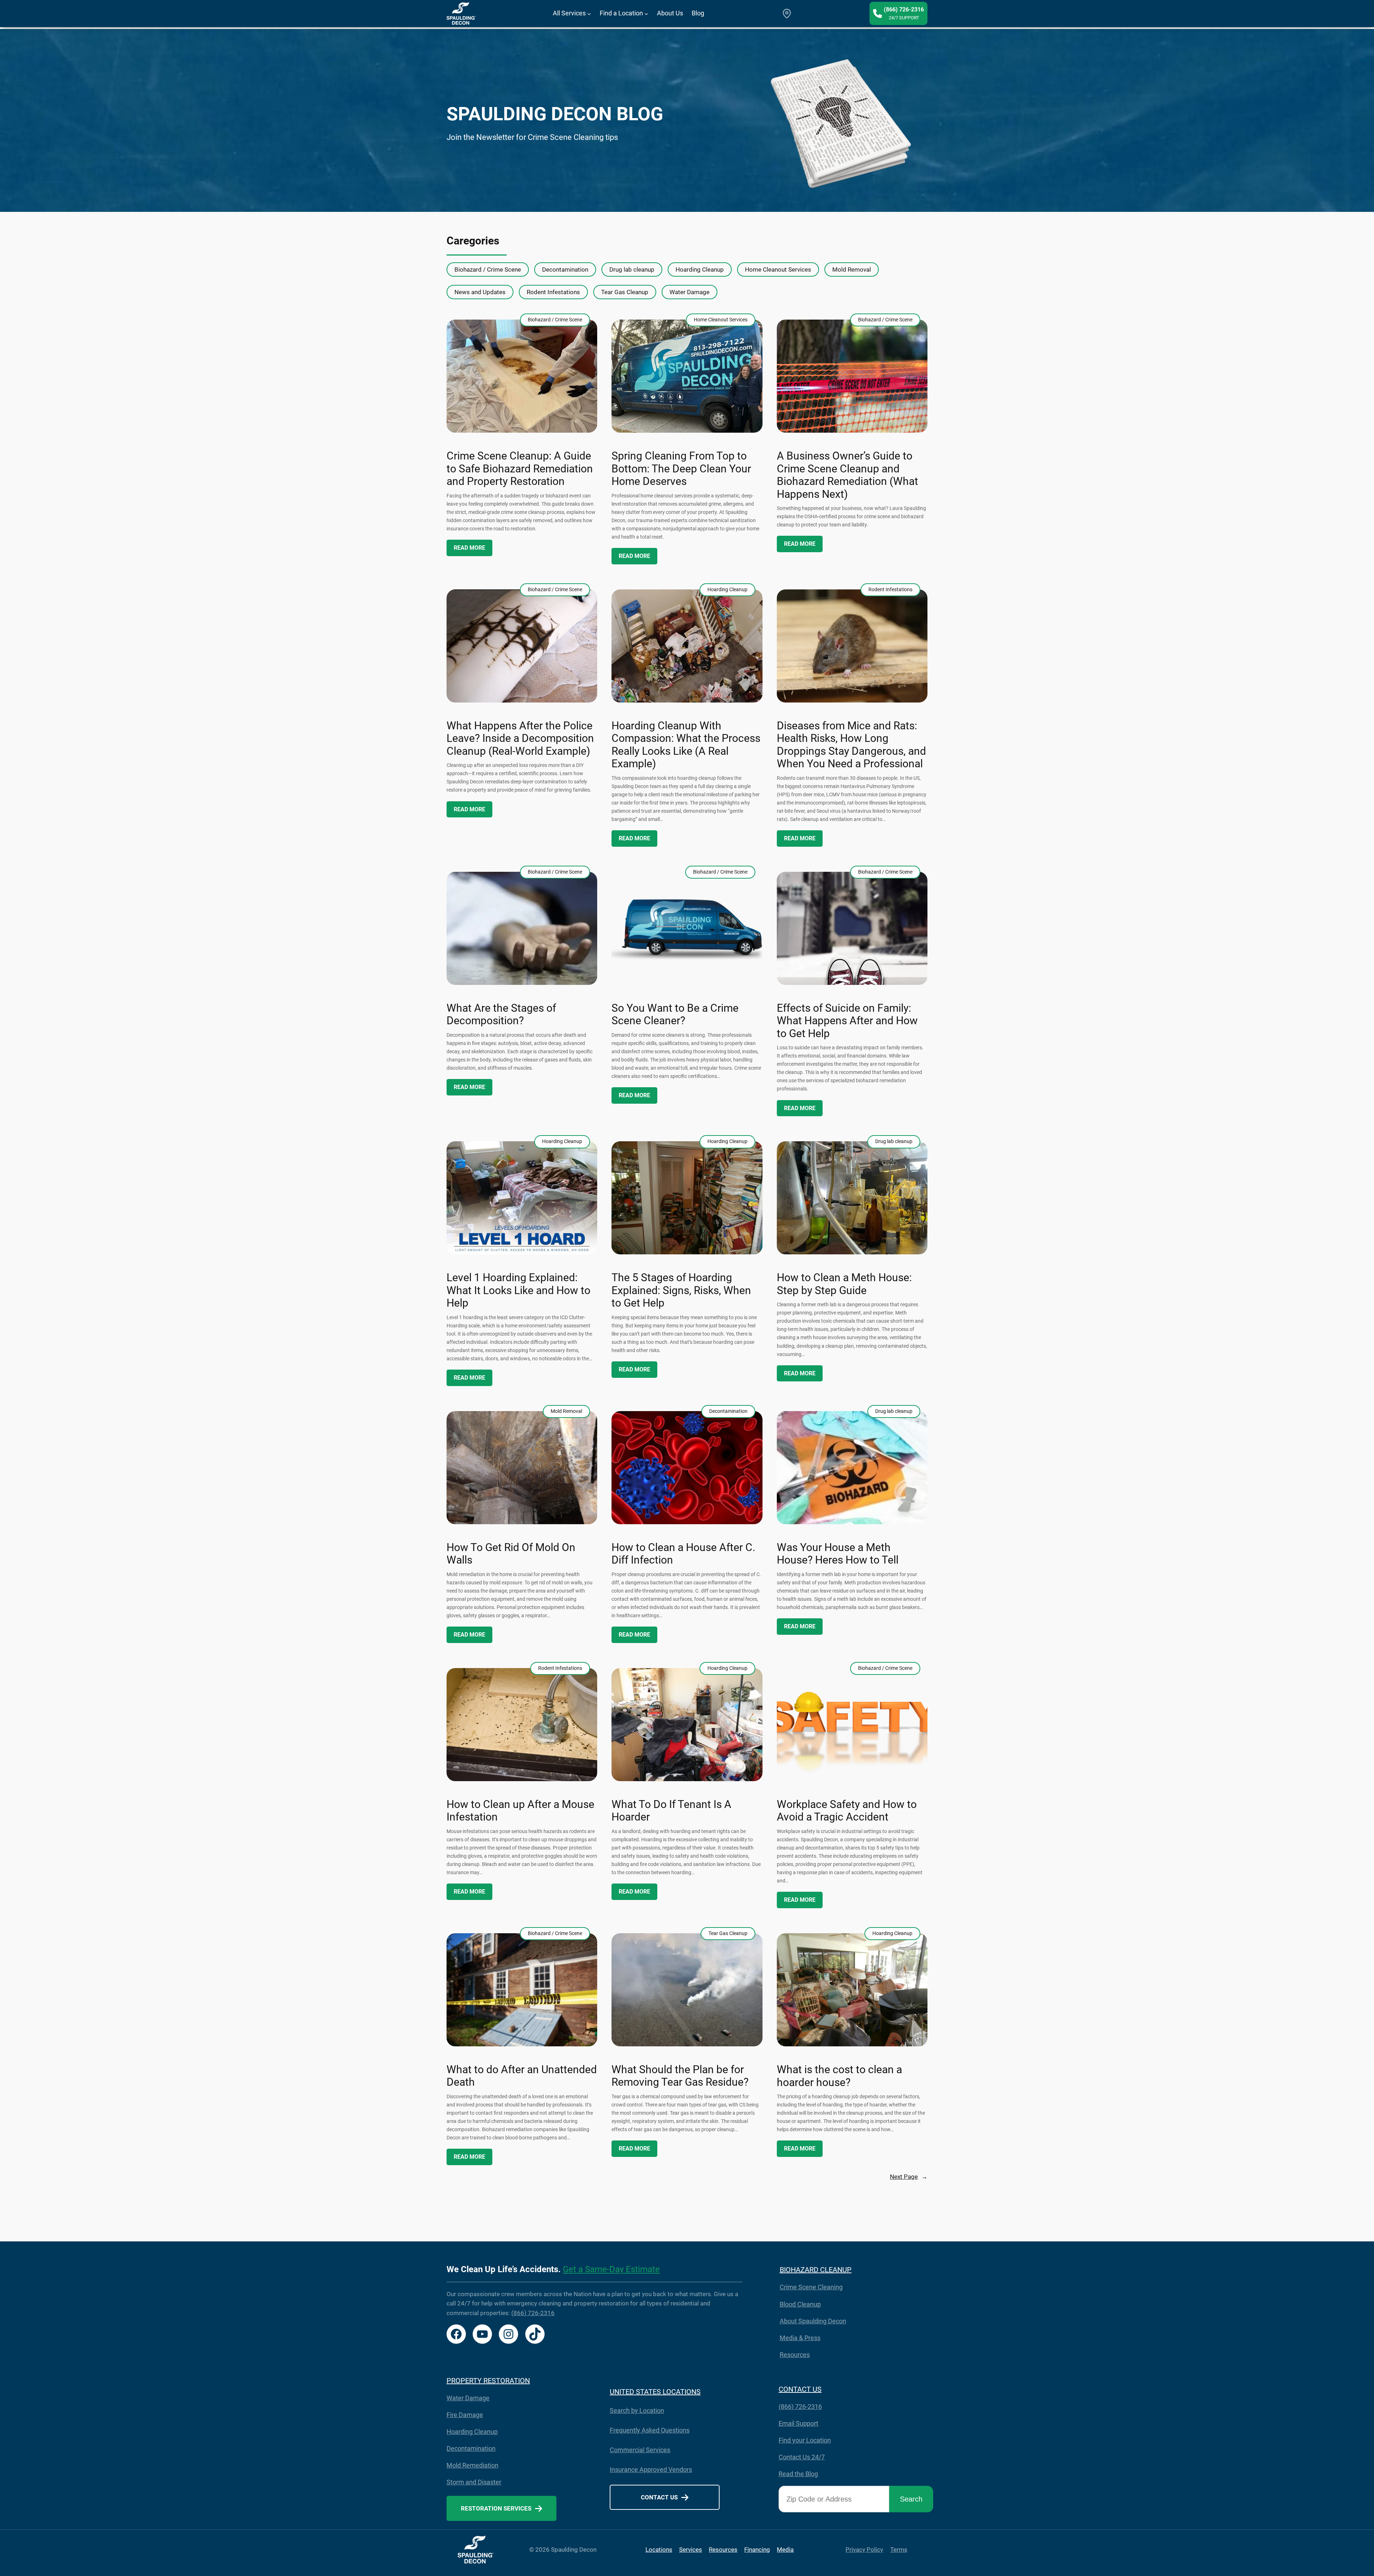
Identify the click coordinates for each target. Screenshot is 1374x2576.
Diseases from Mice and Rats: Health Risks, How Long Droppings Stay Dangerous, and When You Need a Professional (851, 745)
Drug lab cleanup (632, 269)
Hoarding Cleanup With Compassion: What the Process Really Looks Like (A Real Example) (686, 745)
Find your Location (805, 2440)
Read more (469, 548)
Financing (757, 2550)
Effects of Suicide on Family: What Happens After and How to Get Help (847, 1021)
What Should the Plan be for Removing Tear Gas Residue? (680, 2076)
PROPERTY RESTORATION (488, 2381)
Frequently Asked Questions (650, 2430)
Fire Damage (465, 2415)
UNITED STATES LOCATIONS (655, 2392)
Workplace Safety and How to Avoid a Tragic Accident (847, 1811)
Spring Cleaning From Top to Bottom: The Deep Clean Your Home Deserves (681, 469)
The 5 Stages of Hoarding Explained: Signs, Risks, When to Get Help (681, 1290)
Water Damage (690, 292)
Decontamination (565, 269)
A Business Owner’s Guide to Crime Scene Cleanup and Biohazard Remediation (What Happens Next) (847, 475)
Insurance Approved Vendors (651, 2470)
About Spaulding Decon (813, 2321)
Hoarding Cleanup (700, 269)
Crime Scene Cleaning (811, 2287)
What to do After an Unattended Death (522, 2076)
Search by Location (637, 2410)
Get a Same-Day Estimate (611, 2269)
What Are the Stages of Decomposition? (501, 1015)
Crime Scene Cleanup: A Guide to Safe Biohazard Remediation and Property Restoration (520, 469)
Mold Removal (852, 269)
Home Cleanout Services (778, 269)
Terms (899, 2550)
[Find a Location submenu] (646, 13)
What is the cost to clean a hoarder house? (839, 2076)
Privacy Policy (864, 2550)
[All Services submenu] (589, 13)
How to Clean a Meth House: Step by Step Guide (844, 1284)
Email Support (798, 2423)
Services (691, 2550)
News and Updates (480, 292)
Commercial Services (640, 2450)
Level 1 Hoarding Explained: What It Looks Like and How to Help (518, 1290)
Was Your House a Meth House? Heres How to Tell (838, 1554)
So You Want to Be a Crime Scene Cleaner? (675, 1015)
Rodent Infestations (553, 292)
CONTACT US (800, 2389)
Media (785, 2550)
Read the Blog (798, 2474)
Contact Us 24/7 (802, 2457)
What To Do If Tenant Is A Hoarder (671, 1811)
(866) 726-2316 (533, 2313)
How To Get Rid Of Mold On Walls (511, 1554)
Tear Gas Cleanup (625, 292)
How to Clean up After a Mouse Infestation (520, 1811)
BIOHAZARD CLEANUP (816, 2270)
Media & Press (800, 2338)
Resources (795, 2355)
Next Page (909, 2177)
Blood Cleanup (800, 2304)
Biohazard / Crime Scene (488, 269)
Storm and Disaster (474, 2482)
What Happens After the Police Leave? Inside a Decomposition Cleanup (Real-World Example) (520, 738)
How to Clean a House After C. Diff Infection (683, 1554)
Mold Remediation (472, 2465)
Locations (659, 2550)
